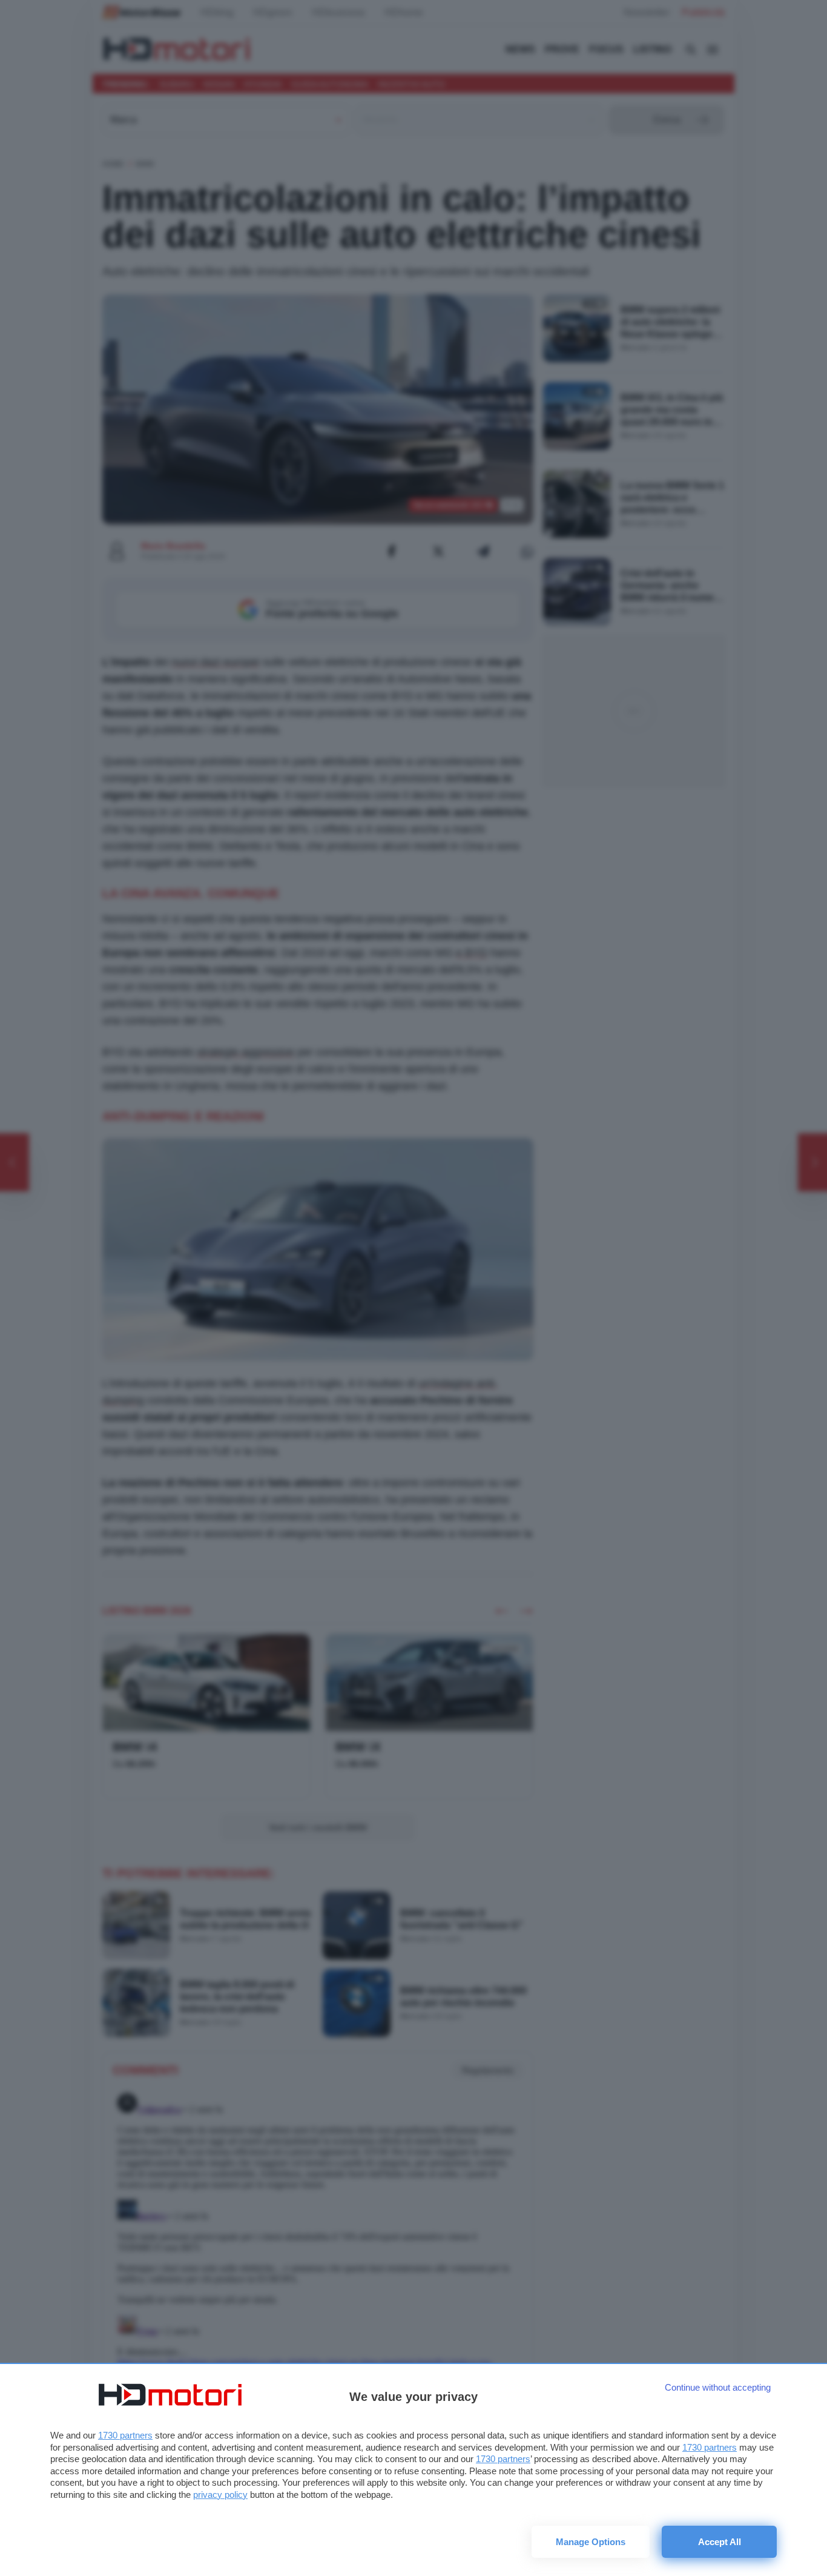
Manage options (591, 2542)
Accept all (720, 2542)
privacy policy (220, 2495)
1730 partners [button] (125, 2435)
